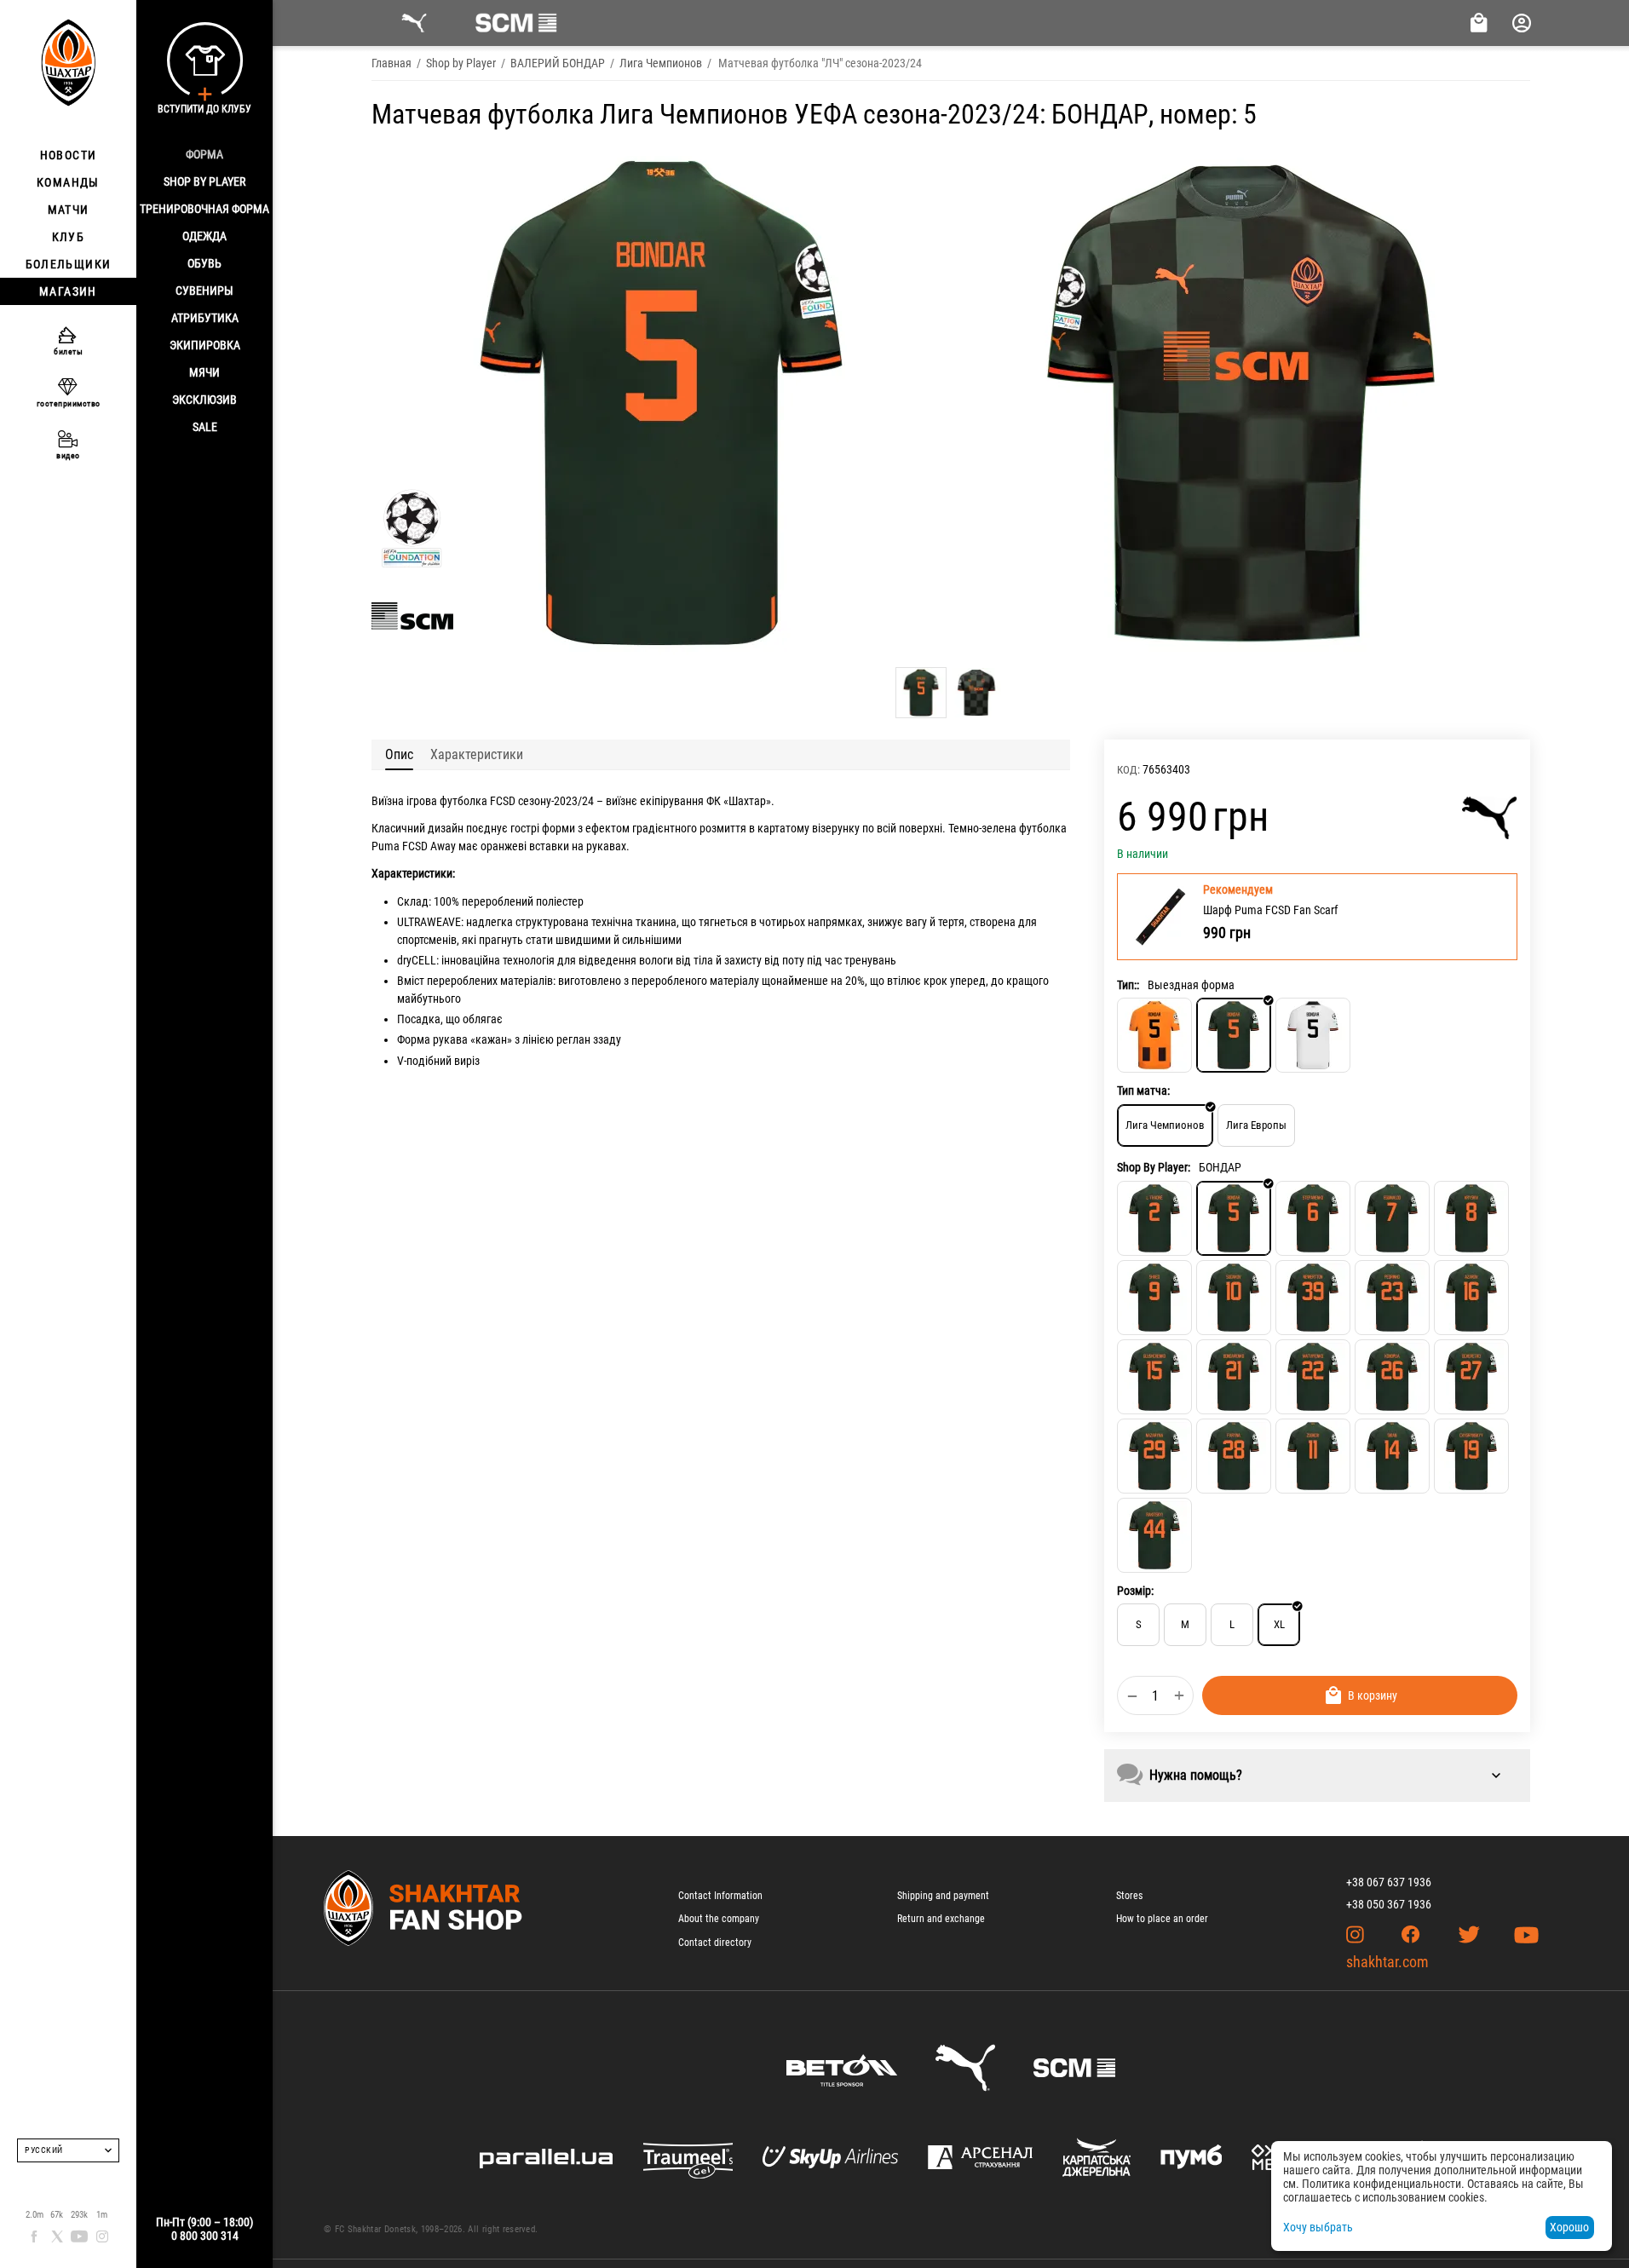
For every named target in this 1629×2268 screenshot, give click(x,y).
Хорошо (1569, 2227)
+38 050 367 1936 (1389, 1904)
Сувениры (204, 291)
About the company (719, 1919)
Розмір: (1135, 1591)
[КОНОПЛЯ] (1392, 1377)
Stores (1129, 1896)
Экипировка (205, 345)
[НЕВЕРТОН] (1313, 1298)
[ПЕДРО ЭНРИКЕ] (1392, 1298)
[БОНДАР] (1234, 1218)
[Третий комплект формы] (1313, 1035)
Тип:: (1128, 985)
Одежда (204, 236)
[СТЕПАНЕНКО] (1313, 1218)
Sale (205, 427)
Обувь (204, 263)
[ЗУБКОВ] (1313, 1456)
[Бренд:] (1490, 818)
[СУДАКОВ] (1234, 1298)
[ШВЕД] (1154, 1298)
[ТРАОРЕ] (1154, 1218)
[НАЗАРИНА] (1154, 1456)
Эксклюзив (204, 400)
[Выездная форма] (1234, 1035)
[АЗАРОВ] (1471, 1298)
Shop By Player (204, 181)
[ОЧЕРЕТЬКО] (1471, 1377)
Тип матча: (1143, 1091)
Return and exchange (941, 1919)
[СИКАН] (1392, 1456)
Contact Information (720, 1896)
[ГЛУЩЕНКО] (1154, 1377)
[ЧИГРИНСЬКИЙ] (1471, 1456)
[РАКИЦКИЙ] (1154, 1535)
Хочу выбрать (1318, 2227)
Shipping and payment (943, 1896)
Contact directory (715, 1943)
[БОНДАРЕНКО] (1234, 1377)
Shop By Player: (1154, 1167)
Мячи (204, 372)
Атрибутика (205, 318)
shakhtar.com (1387, 1962)
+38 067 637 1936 (1389, 1882)
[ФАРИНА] (1234, 1456)
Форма (204, 154)
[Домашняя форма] (1154, 1035)
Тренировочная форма (204, 209)
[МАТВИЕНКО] (1313, 1377)
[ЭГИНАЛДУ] (1392, 1218)
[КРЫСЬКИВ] (1471, 1218)
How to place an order (1162, 1919)
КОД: (1128, 770)
